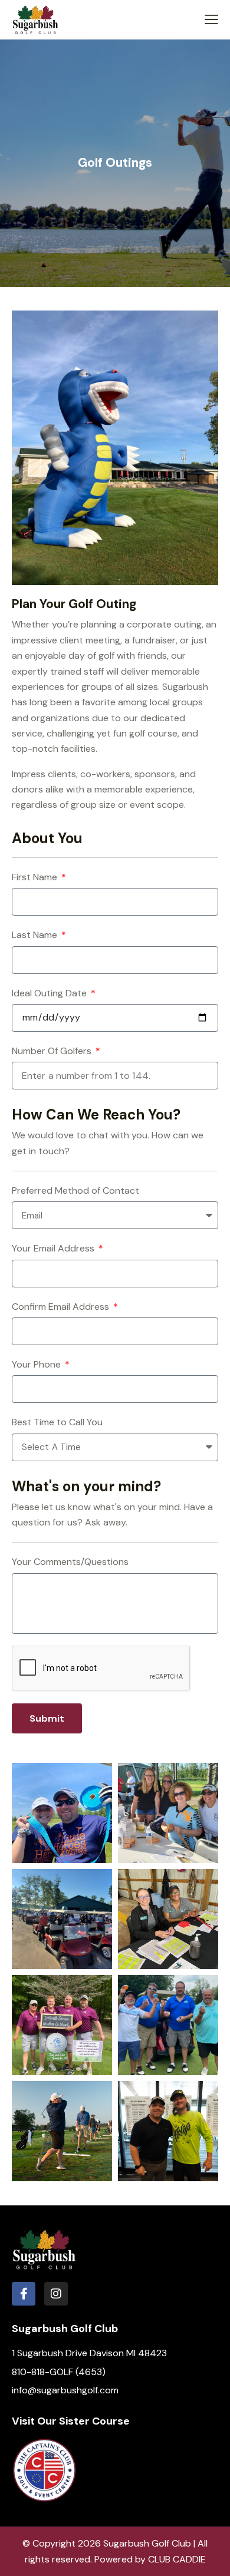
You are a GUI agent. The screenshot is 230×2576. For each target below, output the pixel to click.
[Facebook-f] (24, 2294)
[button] (211, 19)
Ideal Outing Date (50, 993)
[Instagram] (56, 2294)
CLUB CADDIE (177, 2559)
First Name (36, 877)
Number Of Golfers (53, 1051)
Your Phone (37, 1364)
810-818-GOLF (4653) (59, 2372)
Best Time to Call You (57, 1422)
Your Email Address (54, 1248)
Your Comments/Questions (70, 1562)
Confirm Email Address (62, 1307)
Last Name (36, 935)
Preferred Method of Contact (75, 1190)
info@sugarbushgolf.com (65, 2390)
